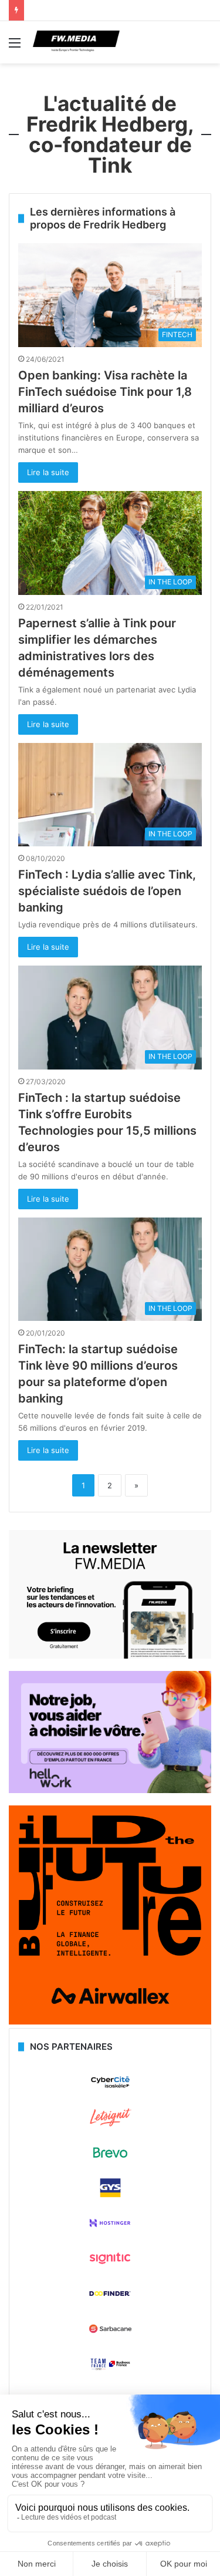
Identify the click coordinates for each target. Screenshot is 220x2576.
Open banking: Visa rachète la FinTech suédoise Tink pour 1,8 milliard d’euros (105, 392)
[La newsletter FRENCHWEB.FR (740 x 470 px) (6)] (110, 1656)
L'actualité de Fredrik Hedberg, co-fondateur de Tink (110, 134)
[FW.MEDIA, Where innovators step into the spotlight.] (76, 42)
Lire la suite (48, 472)
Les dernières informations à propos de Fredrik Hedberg (103, 218)
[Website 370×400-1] (110, 2022)
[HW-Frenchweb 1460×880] (110, 1790)
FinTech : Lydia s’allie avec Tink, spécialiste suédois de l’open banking (107, 891)
